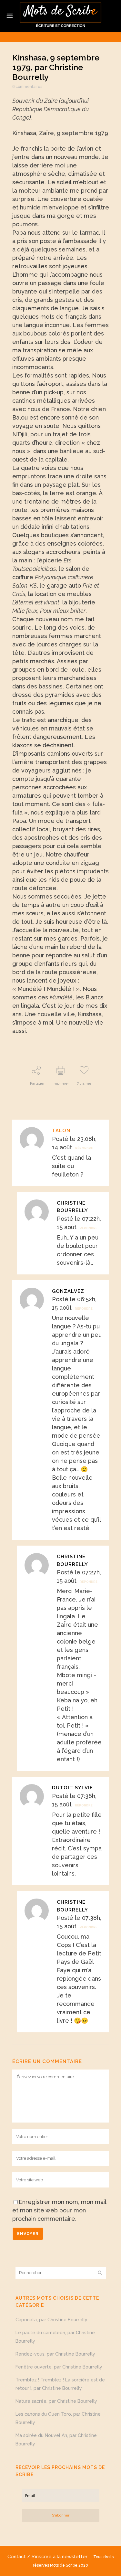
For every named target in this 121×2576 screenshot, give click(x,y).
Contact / (20, 2557)
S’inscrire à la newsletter (61, 2557)
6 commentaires (27, 87)
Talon (61, 1131)
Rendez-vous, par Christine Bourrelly (55, 2354)
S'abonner (61, 2515)
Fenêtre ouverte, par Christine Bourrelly (59, 2367)
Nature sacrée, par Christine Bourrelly (56, 2401)
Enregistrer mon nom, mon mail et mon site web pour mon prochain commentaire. (59, 2210)
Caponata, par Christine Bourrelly (51, 2320)
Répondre (84, 1148)
